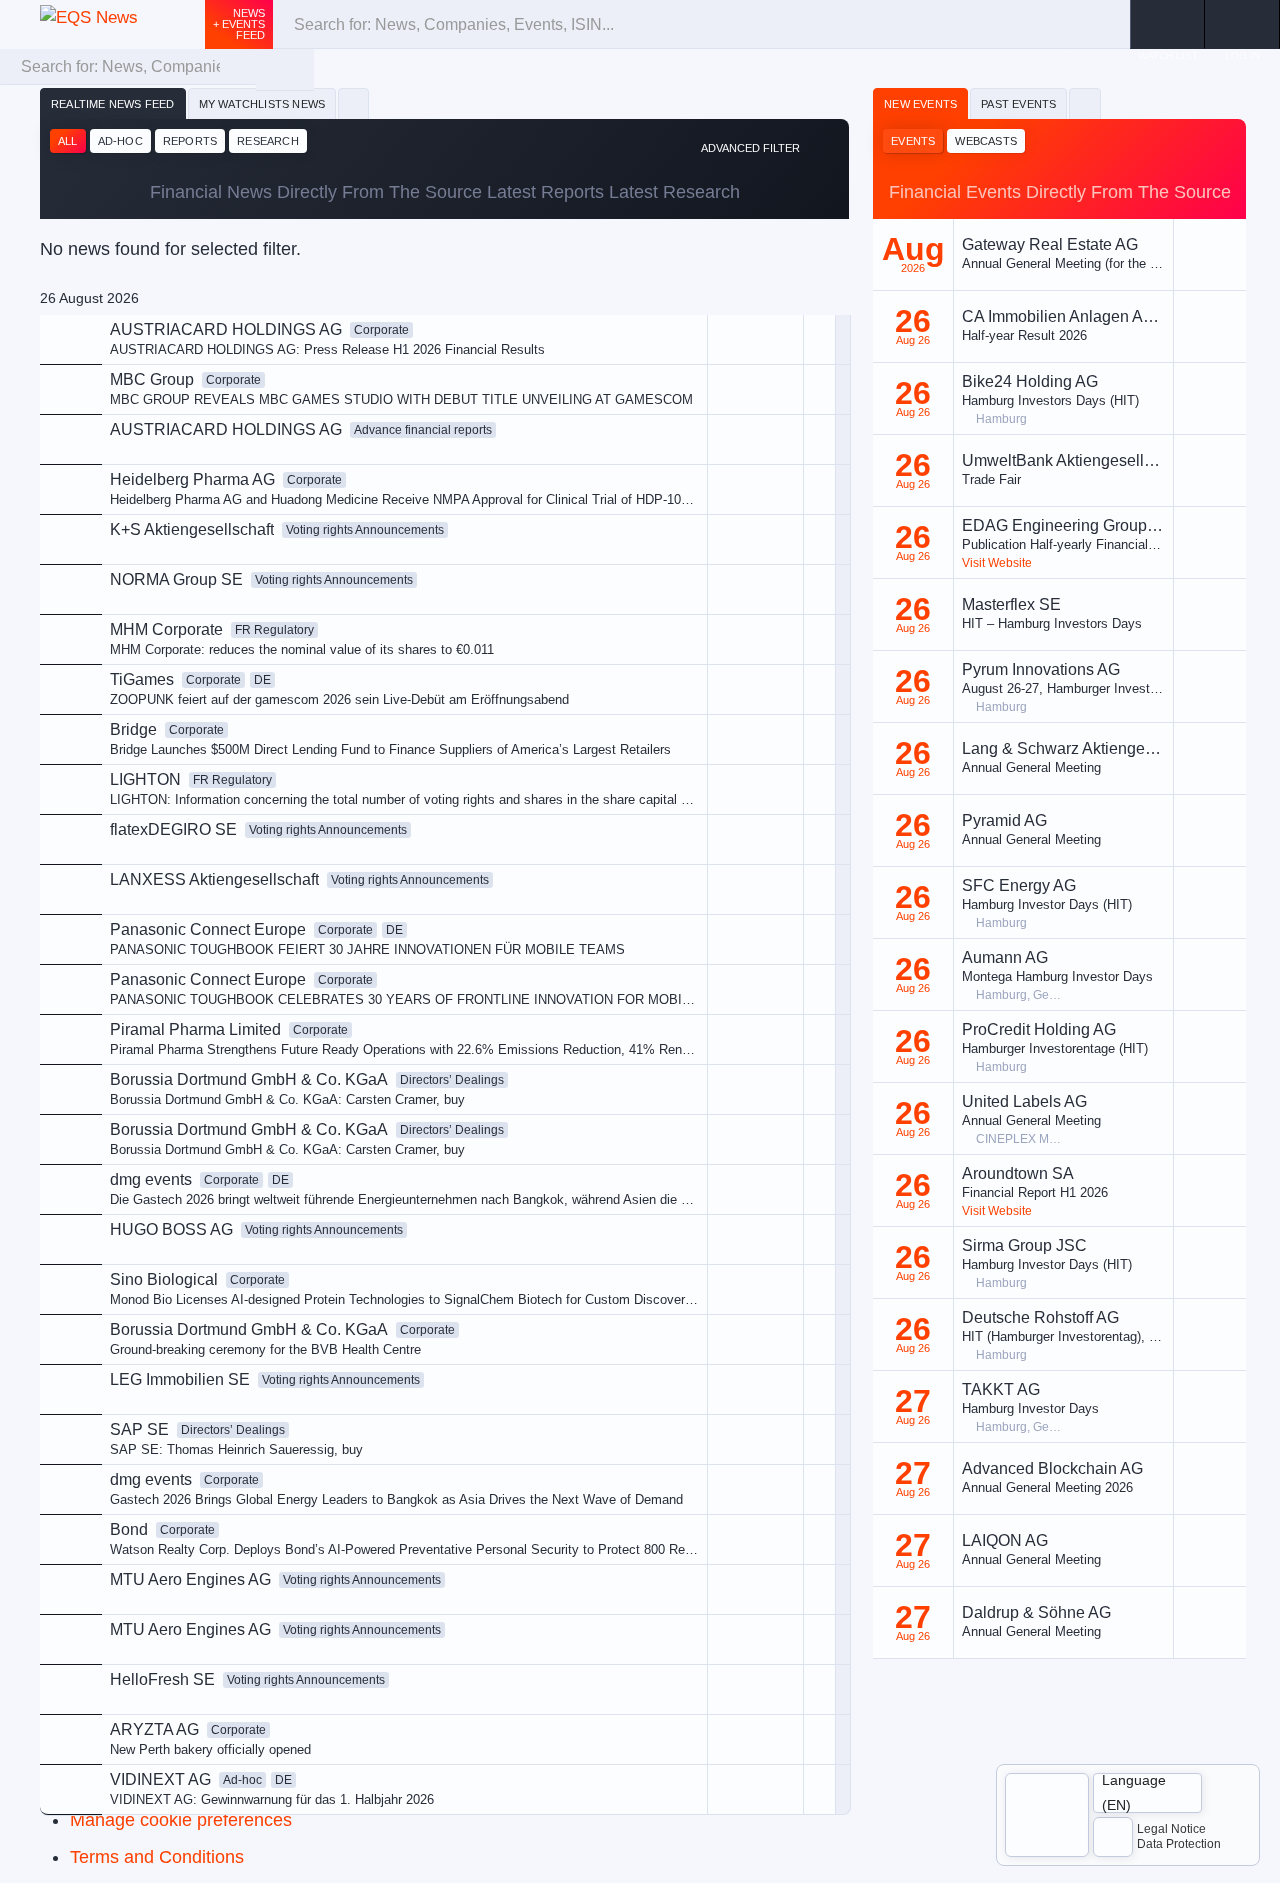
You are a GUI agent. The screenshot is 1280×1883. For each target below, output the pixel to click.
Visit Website (997, 563)
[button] (1242, 24)
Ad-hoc (120, 141)
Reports (190, 141)
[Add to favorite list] (819, 539)
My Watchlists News (262, 104)
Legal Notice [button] (1171, 1829)
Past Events (1018, 104)
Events (913, 141)
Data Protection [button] (1179, 1844)
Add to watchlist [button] (665, 434)
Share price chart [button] (669, 501)
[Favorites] (353, 104)
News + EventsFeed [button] (239, 24)
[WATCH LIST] (1167, 24)
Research (268, 141)
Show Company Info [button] (678, 467)
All (68, 141)
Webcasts (986, 141)
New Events (920, 104)
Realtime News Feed (113, 104)
